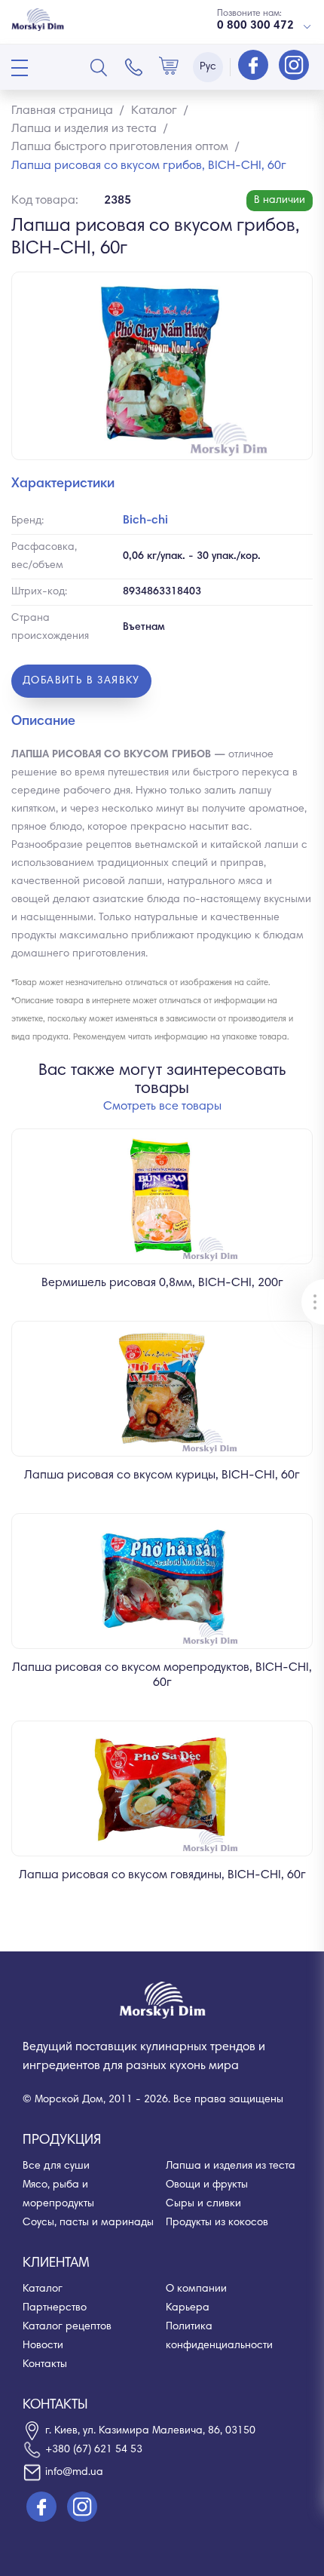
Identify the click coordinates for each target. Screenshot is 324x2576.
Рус (208, 67)
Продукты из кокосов (217, 2223)
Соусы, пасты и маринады (88, 2223)
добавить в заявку (81, 681)
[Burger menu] (20, 68)
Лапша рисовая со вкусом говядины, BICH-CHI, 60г (162, 1875)
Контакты (45, 2365)
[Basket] (169, 67)
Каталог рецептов (67, 2327)
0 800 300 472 (255, 26)
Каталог (43, 2289)
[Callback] (134, 67)
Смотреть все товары (162, 1107)
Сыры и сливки (203, 2204)
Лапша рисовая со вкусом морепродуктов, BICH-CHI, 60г (162, 1675)
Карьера (188, 2308)
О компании (196, 2289)
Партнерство (55, 2308)
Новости (43, 2346)
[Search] (99, 67)
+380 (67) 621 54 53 (94, 2450)
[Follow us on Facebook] (255, 66)
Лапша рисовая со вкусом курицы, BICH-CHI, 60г (162, 1475)
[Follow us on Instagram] (294, 66)
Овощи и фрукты (207, 2185)
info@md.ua (74, 2473)
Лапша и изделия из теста (231, 2166)
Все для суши (56, 2166)
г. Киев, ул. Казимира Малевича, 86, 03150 (150, 2431)
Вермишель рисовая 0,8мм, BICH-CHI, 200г (162, 1283)
